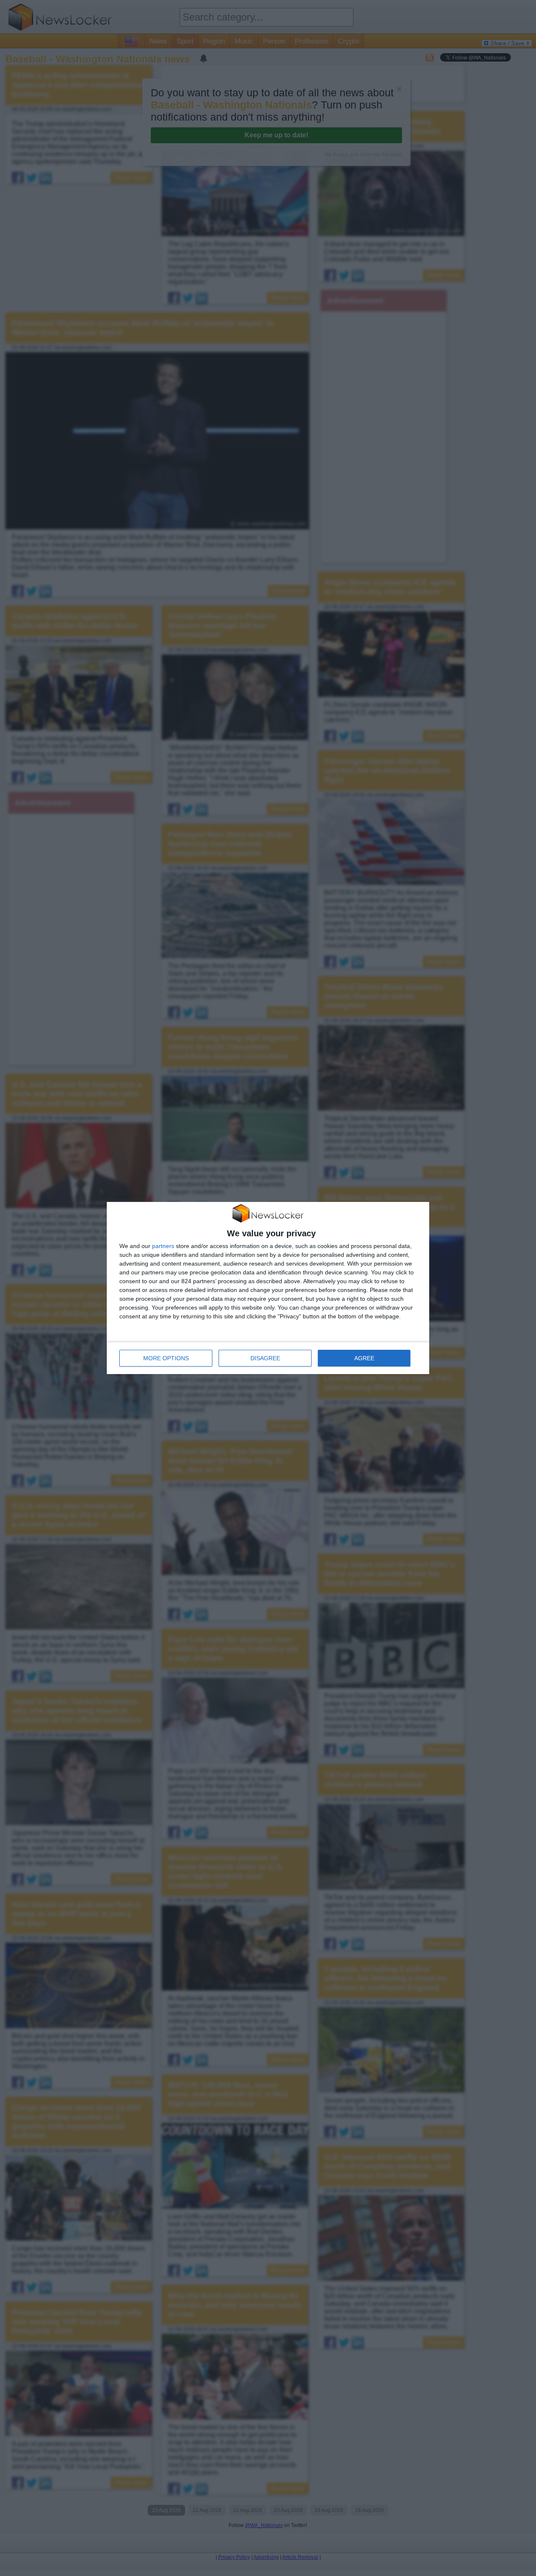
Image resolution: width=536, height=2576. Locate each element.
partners (163, 1246)
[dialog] (268, 1288)
